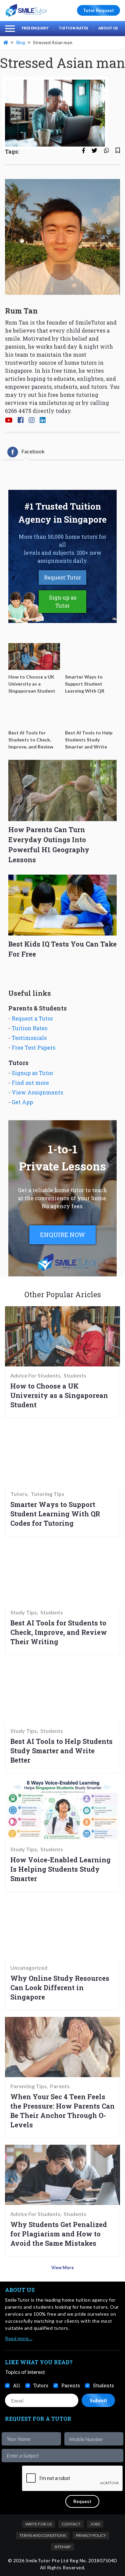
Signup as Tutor (32, 1073)
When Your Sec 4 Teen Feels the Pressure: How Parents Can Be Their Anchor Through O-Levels (62, 2111)
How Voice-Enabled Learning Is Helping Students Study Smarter (60, 1869)
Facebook (33, 451)
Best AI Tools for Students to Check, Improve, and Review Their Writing (59, 1632)
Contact (71, 2524)
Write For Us (38, 2524)
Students (75, 1375)
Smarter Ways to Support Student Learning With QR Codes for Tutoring (55, 1514)
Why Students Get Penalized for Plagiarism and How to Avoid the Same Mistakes (59, 2234)
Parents (60, 2086)
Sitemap (62, 2547)
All (17, 2385)
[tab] (26, 452)
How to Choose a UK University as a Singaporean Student (59, 1395)
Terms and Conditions (43, 2535)
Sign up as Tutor (63, 601)
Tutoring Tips (47, 1494)
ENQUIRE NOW (62, 1235)
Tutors (19, 1494)
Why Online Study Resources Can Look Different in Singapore (60, 1987)
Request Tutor (62, 577)
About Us (108, 28)
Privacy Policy (91, 2535)
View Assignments (37, 1092)
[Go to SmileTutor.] (6, 42)
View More (63, 2268)
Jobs (95, 2524)
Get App (22, 1102)
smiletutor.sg (56, 403)
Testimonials (29, 1038)
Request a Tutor (32, 1018)
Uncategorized (29, 1968)
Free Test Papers (33, 1047)
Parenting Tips (28, 2086)
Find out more (30, 1083)
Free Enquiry (35, 28)
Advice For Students (35, 1375)
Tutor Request (98, 10)
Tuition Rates (73, 28)
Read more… (19, 2338)
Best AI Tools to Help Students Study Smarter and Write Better (61, 1751)
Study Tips (24, 1612)
